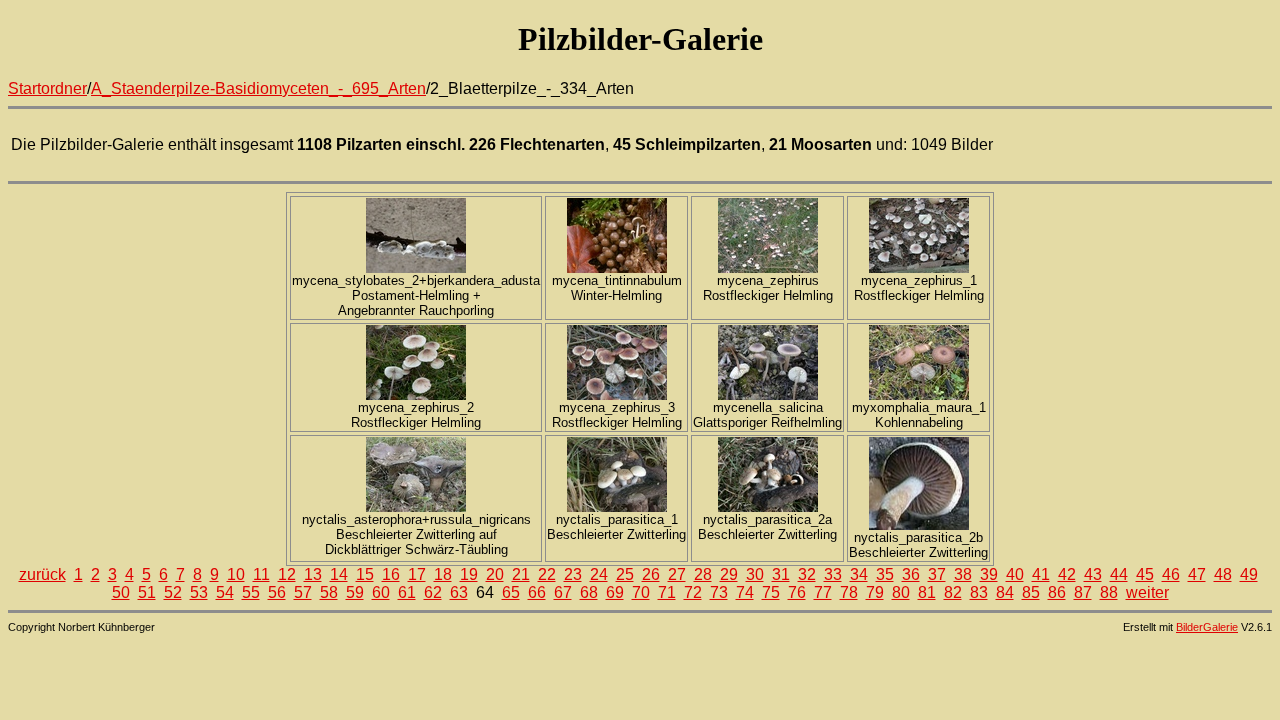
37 (937, 574)
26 (651, 574)
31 (781, 574)
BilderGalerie (1207, 627)
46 (1171, 574)
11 (261, 574)
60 (381, 592)
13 (313, 574)
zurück (42, 574)
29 (729, 574)
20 (495, 574)
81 (927, 592)
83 (979, 592)
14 (339, 574)
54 (225, 592)
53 (199, 592)
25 (625, 574)
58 (329, 592)
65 (511, 592)
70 (641, 592)
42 (1067, 574)
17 (417, 574)
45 (1145, 574)
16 (391, 574)
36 (911, 574)
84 (1005, 592)
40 (1015, 574)
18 (443, 574)
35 (885, 574)
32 (807, 574)
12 (287, 574)
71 (667, 592)
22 (547, 574)
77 (823, 592)
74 (745, 592)
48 (1223, 574)
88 (1109, 592)
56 (277, 592)
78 (849, 592)
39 (989, 574)
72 (693, 592)
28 (703, 574)
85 (1031, 592)
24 (599, 574)
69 (615, 592)
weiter (1147, 592)
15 (365, 574)
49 (1249, 574)
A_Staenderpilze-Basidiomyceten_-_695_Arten (258, 88)
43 (1093, 574)
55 (251, 592)
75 (771, 592)
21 (521, 574)
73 (719, 592)
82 (953, 592)
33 (833, 574)
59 (355, 592)
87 (1083, 592)
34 (859, 574)
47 (1197, 574)
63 (459, 592)
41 (1041, 574)
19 (469, 574)
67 (563, 592)
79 (875, 592)
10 (236, 574)
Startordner (47, 88)
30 (755, 574)
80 (901, 592)
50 (121, 592)
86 (1057, 592)
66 (537, 592)
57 (303, 592)
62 (433, 592)
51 (147, 592)
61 (407, 592)
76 (797, 592)
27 (677, 574)
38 (963, 574)
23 (573, 574)
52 (173, 592)
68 (589, 592)
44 (1119, 574)
